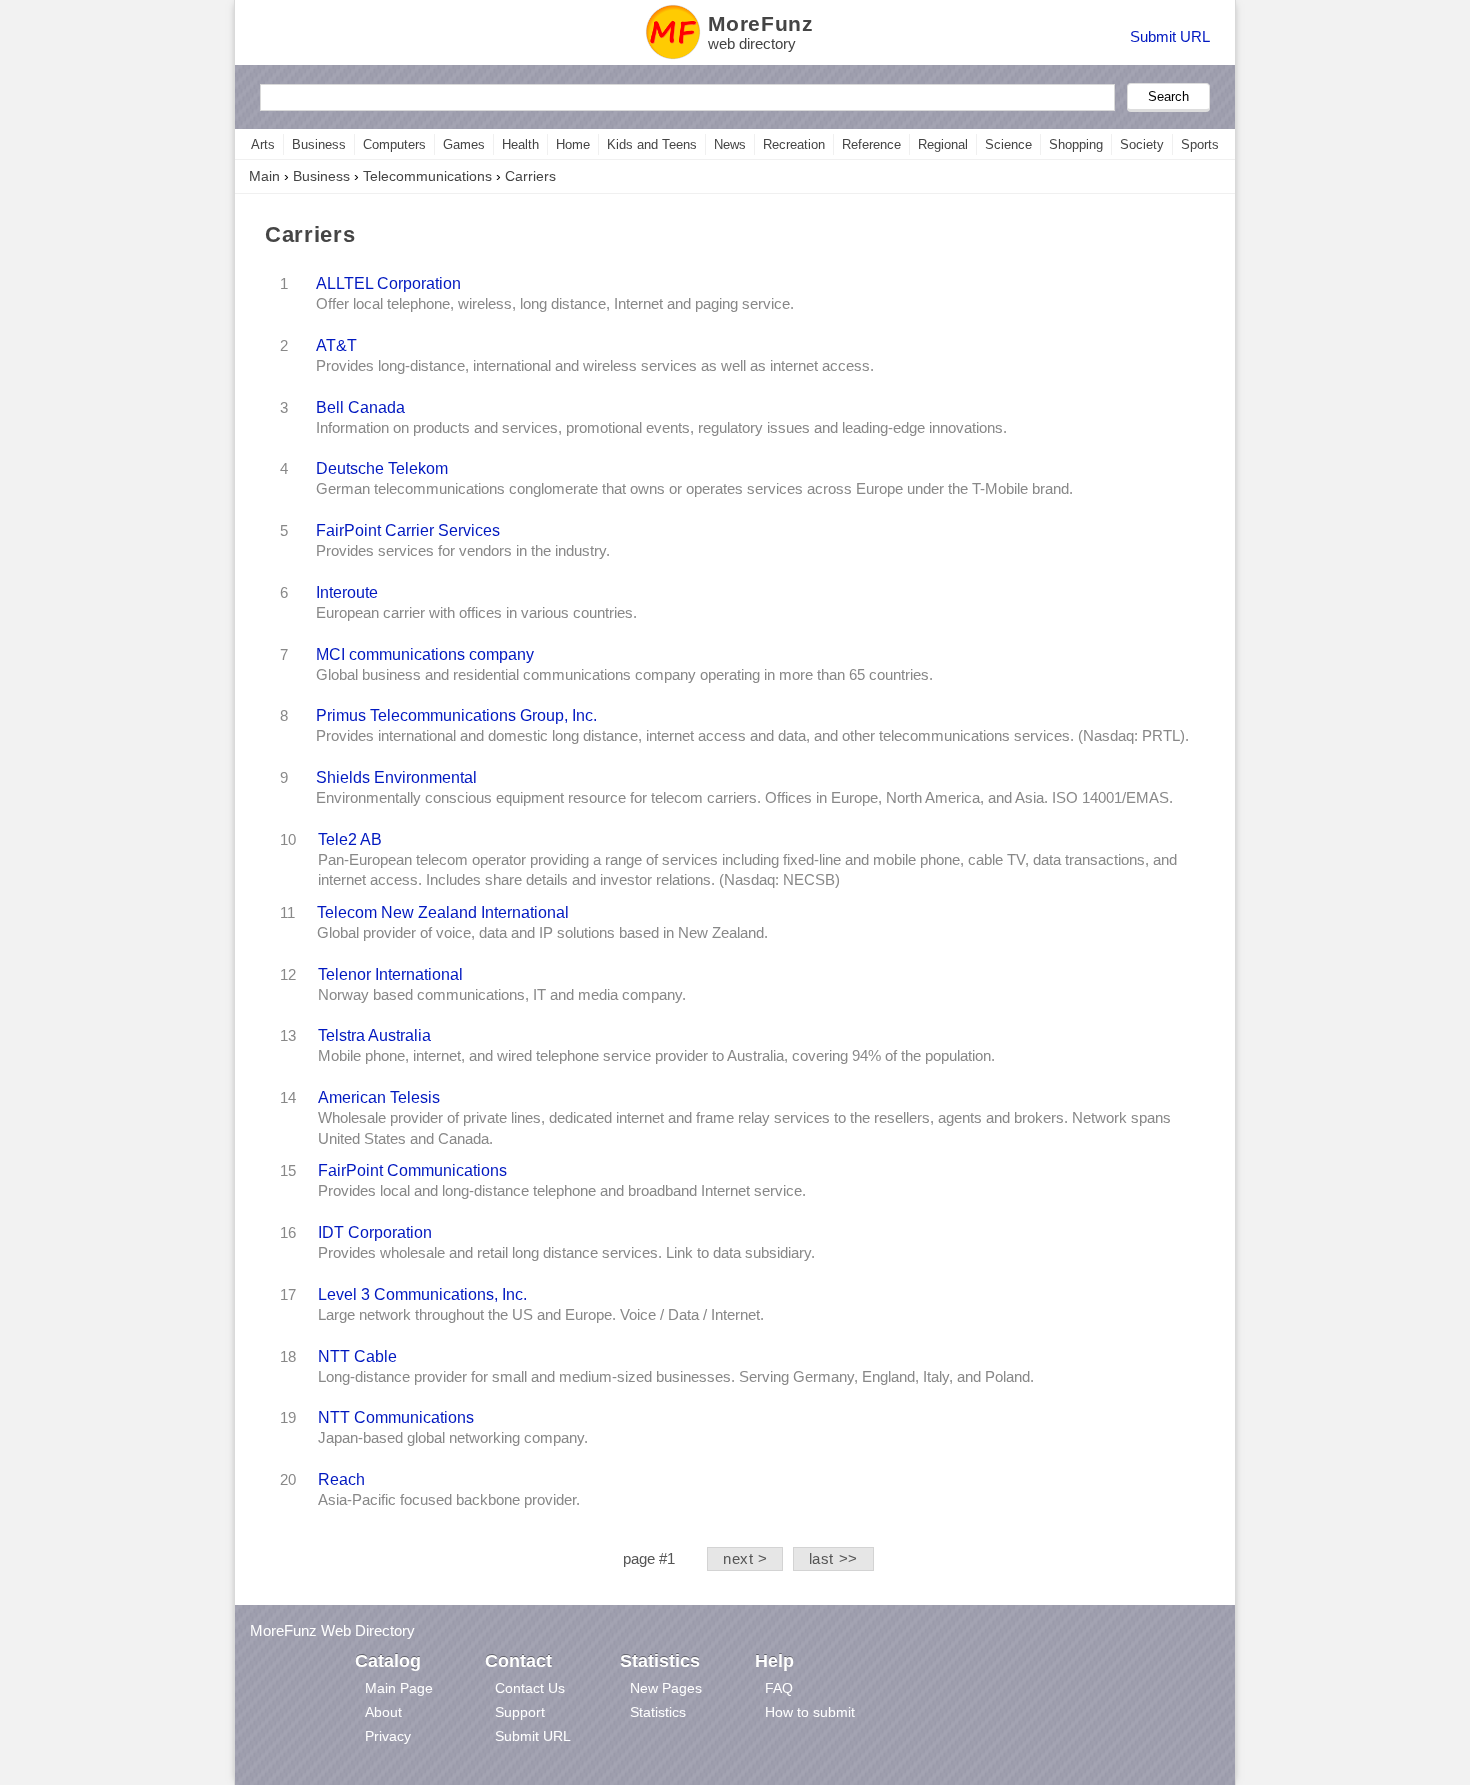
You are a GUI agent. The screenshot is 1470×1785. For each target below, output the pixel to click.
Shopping (1076, 144)
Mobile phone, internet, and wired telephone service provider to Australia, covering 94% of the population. (656, 1056)
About (383, 1712)
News (730, 144)
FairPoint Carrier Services (408, 530)
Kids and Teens (652, 144)
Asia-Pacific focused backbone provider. (449, 1500)
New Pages (666, 1688)
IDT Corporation (375, 1232)
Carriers (530, 176)
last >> (833, 1559)
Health (520, 144)
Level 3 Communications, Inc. (422, 1294)
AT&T (336, 345)
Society (1142, 144)
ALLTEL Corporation (388, 283)
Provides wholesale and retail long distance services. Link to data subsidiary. (566, 1253)
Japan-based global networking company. (453, 1438)
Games (464, 144)
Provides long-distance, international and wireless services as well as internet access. (595, 366)
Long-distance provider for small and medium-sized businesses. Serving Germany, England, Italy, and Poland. (676, 1377)
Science (1008, 144)
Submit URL (1170, 36)
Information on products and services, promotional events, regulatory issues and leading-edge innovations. (661, 428)
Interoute (347, 592)
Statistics (658, 1712)
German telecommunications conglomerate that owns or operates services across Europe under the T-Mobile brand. (694, 489)
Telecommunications (427, 176)
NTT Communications (396, 1417)
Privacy (388, 1736)
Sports (1200, 144)
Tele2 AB (350, 839)
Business (319, 144)
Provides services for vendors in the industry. (463, 551)
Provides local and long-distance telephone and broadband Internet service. (562, 1191)
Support (520, 1712)
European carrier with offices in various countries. (476, 613)
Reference (871, 144)
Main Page (399, 1688)
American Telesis (379, 1097)
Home (573, 144)
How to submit (810, 1712)
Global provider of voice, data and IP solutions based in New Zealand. (542, 933)
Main (264, 176)
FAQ (779, 1688)
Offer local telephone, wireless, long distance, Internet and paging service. (555, 304)
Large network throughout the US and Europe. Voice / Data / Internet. (541, 1315)
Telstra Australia (374, 1035)
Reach (341, 1479)
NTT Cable (357, 1356)
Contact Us (530, 1688)
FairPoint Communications (412, 1170)
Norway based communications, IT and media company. (502, 995)
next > (745, 1559)
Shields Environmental (396, 777)
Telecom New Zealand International (443, 912)
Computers (394, 144)
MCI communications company (425, 654)
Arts (263, 144)
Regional (943, 144)
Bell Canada (360, 407)
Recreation (794, 144)
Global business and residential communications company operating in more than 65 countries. (624, 675)
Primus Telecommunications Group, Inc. (456, 715)
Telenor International (390, 974)
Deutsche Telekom (382, 468)
